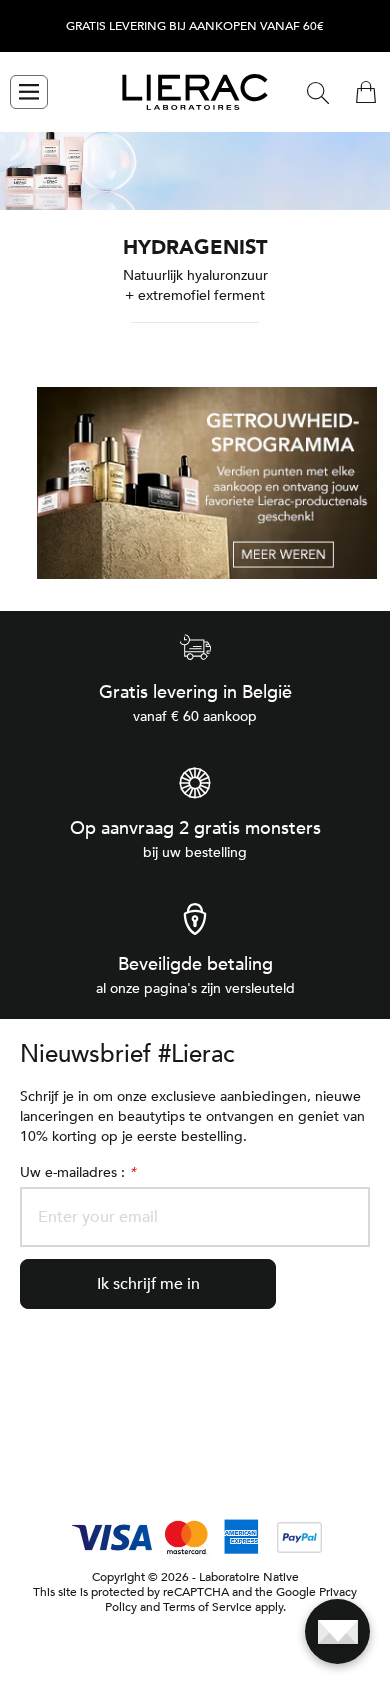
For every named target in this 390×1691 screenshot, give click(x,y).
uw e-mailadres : (77, 1172)
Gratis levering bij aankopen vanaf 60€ (195, 26)
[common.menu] (29, 92)
